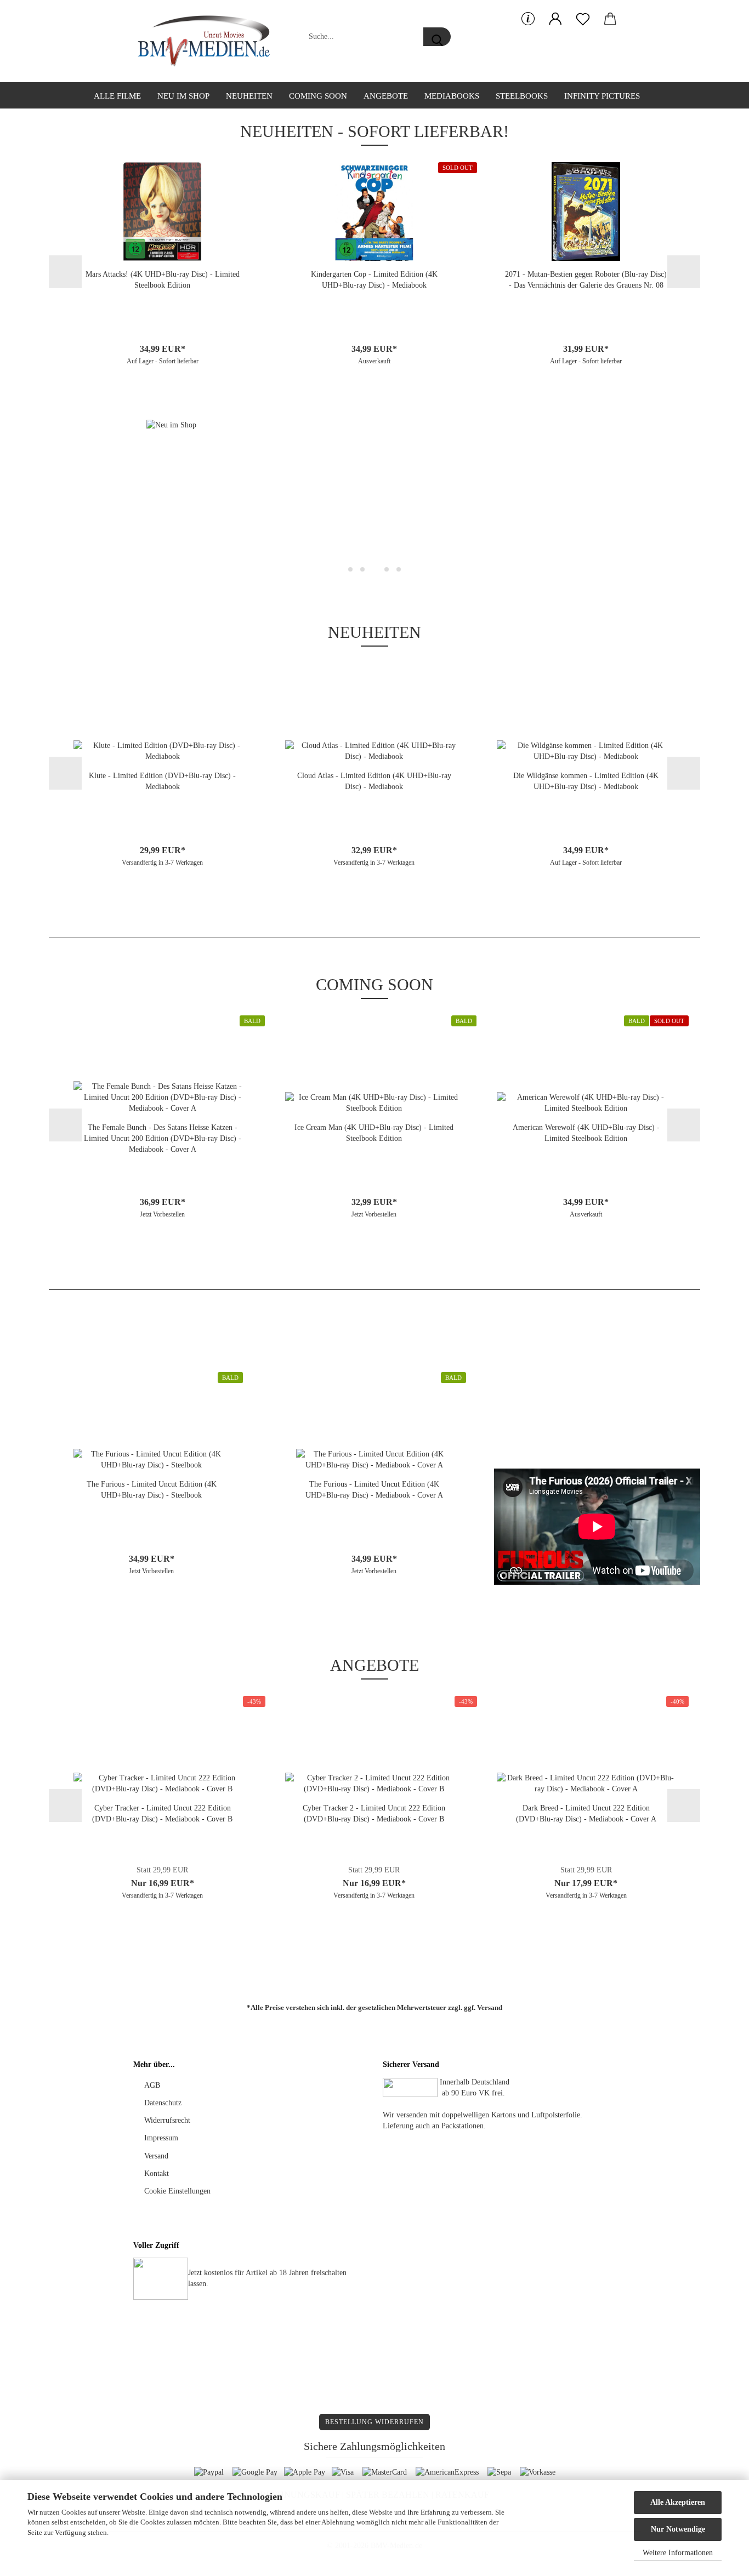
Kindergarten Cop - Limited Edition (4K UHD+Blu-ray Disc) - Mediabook (374, 280)
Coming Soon (318, 96)
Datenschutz (163, 2103)
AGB (152, 2085)
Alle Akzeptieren (678, 2502)
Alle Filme (117, 96)
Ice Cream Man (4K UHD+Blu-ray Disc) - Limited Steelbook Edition (374, 1133)
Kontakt (157, 2174)
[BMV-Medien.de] (208, 41)
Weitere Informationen (678, 2553)
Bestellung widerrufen (374, 2422)
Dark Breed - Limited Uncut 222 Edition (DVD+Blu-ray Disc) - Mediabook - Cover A (586, 1814)
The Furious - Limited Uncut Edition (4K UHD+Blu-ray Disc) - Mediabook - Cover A (374, 1490)
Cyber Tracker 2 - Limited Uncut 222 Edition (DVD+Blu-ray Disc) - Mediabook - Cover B (374, 1814)
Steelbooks (522, 96)
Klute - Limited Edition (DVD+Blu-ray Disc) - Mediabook (162, 781)
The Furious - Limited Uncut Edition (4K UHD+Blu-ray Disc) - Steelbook (152, 1490)
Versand (490, 2007)
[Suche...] (437, 37)
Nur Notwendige (678, 2529)
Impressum (161, 2138)
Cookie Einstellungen (177, 2191)
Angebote (386, 96)
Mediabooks (452, 96)
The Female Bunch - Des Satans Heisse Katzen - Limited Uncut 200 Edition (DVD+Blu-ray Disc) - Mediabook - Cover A (163, 1138)
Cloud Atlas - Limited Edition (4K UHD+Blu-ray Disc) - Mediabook (374, 781)
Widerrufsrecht (167, 2120)
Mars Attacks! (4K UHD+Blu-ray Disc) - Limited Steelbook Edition (163, 280)
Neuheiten (249, 96)
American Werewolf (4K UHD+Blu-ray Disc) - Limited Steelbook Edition (586, 1133)
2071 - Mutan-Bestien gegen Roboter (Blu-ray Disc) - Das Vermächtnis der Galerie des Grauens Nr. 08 (586, 280)
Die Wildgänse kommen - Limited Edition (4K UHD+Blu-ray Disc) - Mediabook (586, 781)
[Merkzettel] (583, 19)
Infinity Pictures (602, 96)
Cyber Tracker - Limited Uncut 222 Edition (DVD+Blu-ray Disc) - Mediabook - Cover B (162, 1814)
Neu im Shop (183, 96)
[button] (555, 19)
